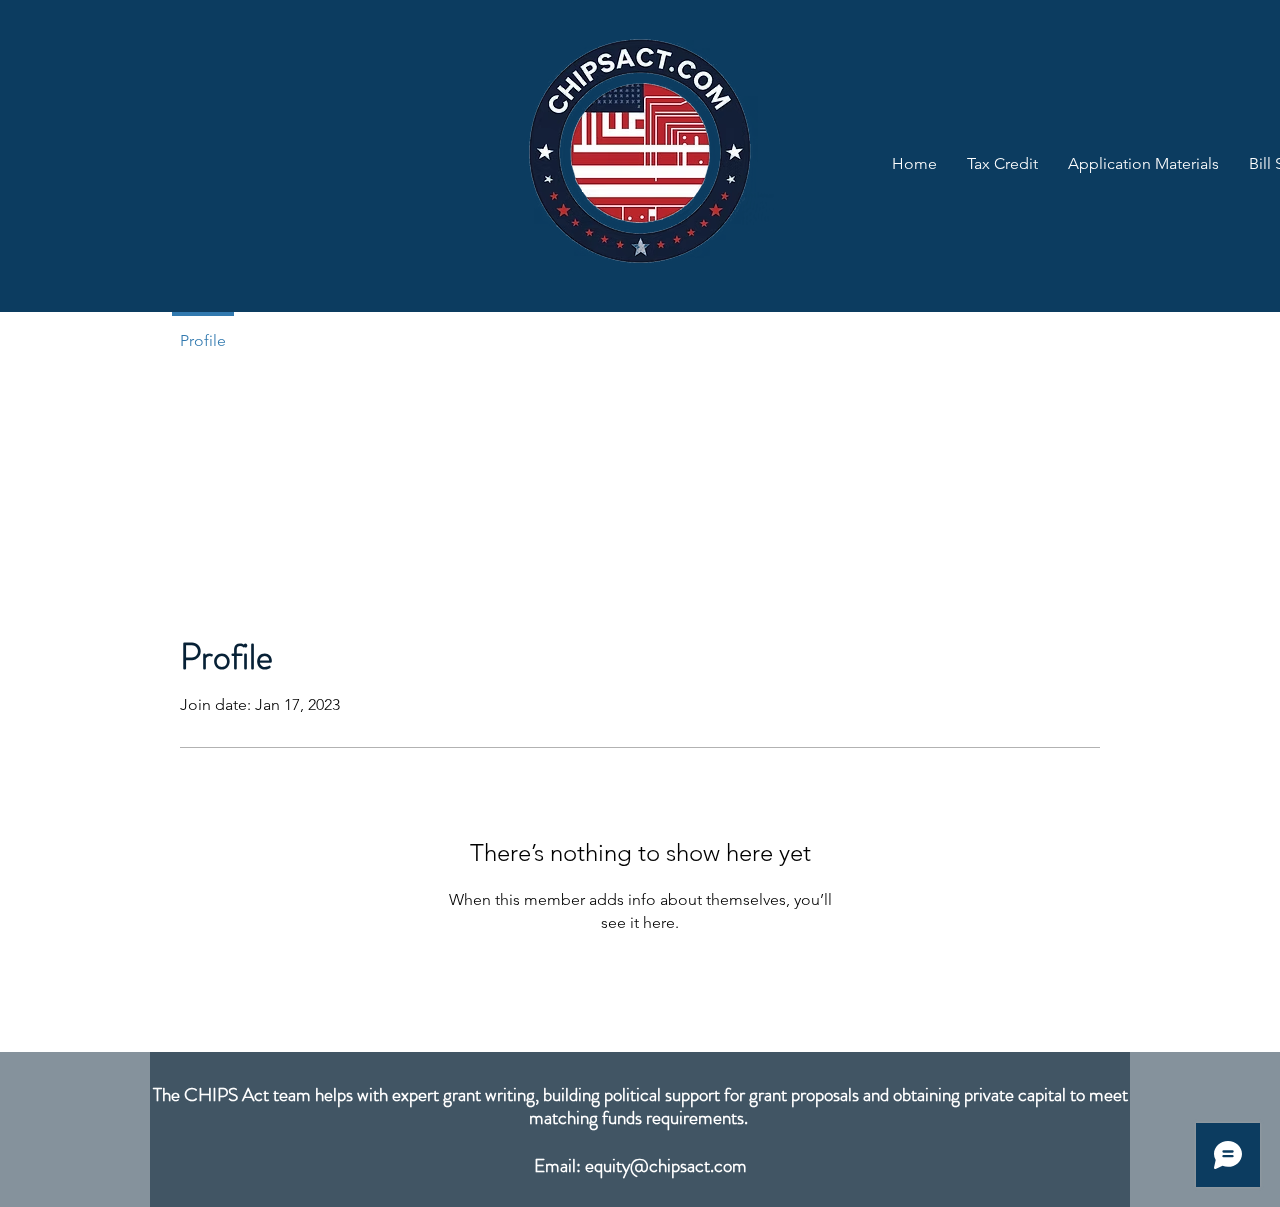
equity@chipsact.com (666, 1165)
